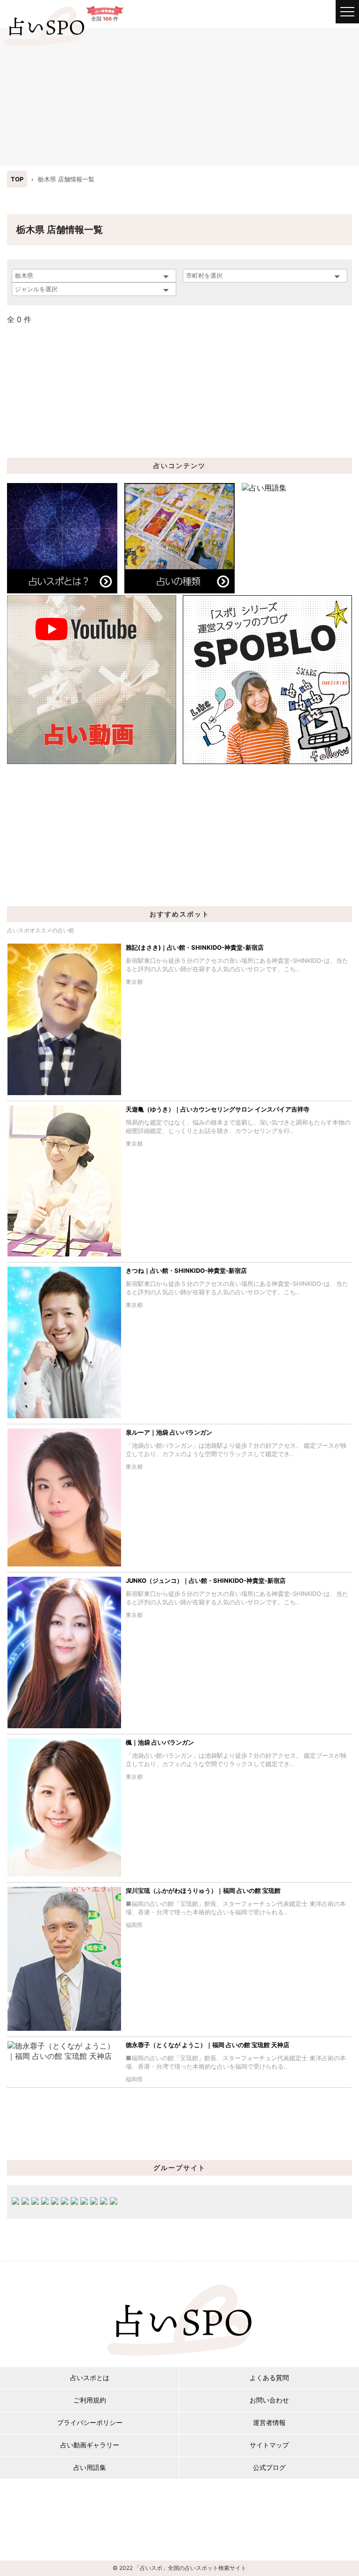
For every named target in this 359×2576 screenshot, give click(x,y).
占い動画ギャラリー (90, 2445)
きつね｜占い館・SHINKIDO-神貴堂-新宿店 (186, 1270)
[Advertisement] (179, 96)
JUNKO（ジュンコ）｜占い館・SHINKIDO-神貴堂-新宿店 (206, 1580)
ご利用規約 (90, 2400)
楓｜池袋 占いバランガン (160, 1742)
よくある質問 (269, 2378)
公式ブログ (269, 2467)
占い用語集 (90, 2467)
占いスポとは (90, 2378)
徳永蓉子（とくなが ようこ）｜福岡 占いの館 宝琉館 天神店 (208, 2045)
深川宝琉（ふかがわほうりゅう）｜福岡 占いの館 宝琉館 (203, 1891)
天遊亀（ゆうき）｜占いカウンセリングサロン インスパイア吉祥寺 (218, 1109)
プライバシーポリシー (90, 2422)
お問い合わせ (269, 2400)
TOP (17, 179)
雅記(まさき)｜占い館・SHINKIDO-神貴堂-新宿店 (195, 947)
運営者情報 (269, 2422)
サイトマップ (269, 2445)
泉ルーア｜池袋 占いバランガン (169, 1432)
